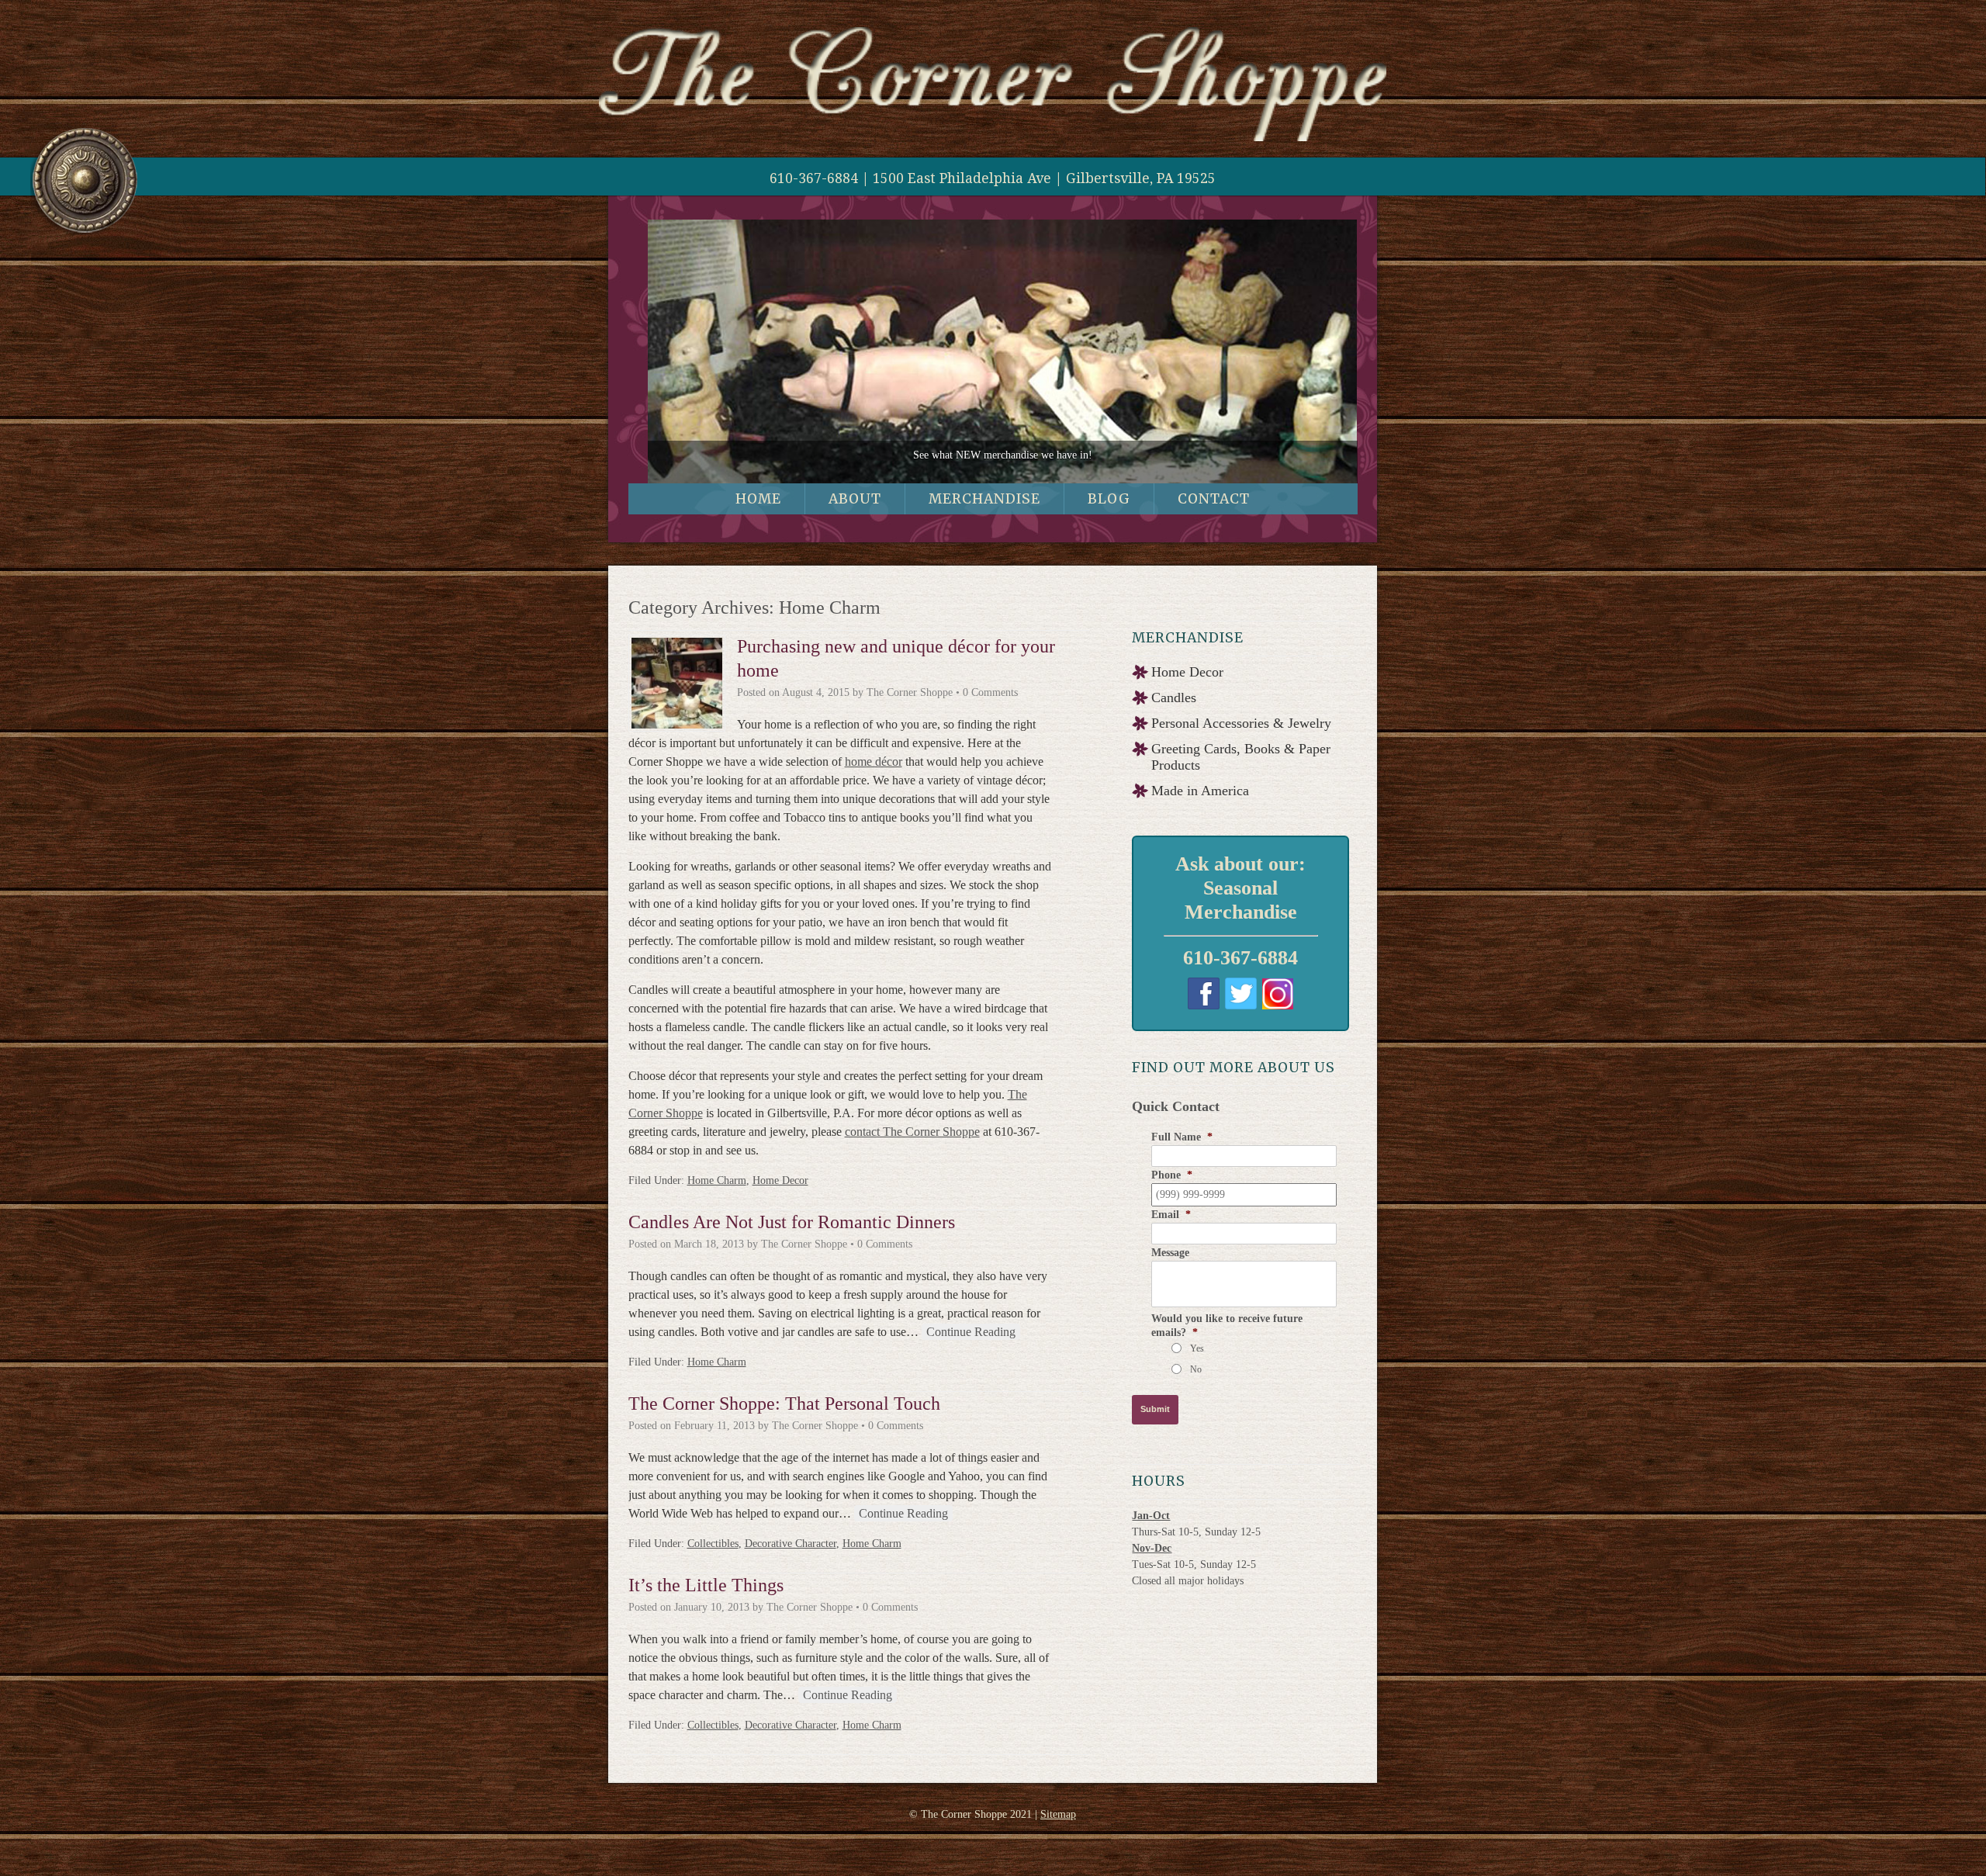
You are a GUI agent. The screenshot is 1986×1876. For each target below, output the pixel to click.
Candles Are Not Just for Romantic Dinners (792, 1229)
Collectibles (713, 1551)
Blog (1109, 507)
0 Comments (990, 699)
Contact (1214, 507)
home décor (874, 768)
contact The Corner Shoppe (912, 1139)
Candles (1174, 704)
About (855, 507)
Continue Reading (971, 1339)
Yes (1197, 1355)
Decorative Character (791, 1551)
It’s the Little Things (706, 1592)
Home (758, 507)
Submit (1155, 1417)
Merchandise (984, 507)
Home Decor (780, 1187)
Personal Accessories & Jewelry (1241, 730)
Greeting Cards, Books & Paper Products (1241, 764)
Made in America (1200, 798)
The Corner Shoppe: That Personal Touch (784, 1410)
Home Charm (717, 1187)
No (1196, 1376)
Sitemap (1058, 1821)
